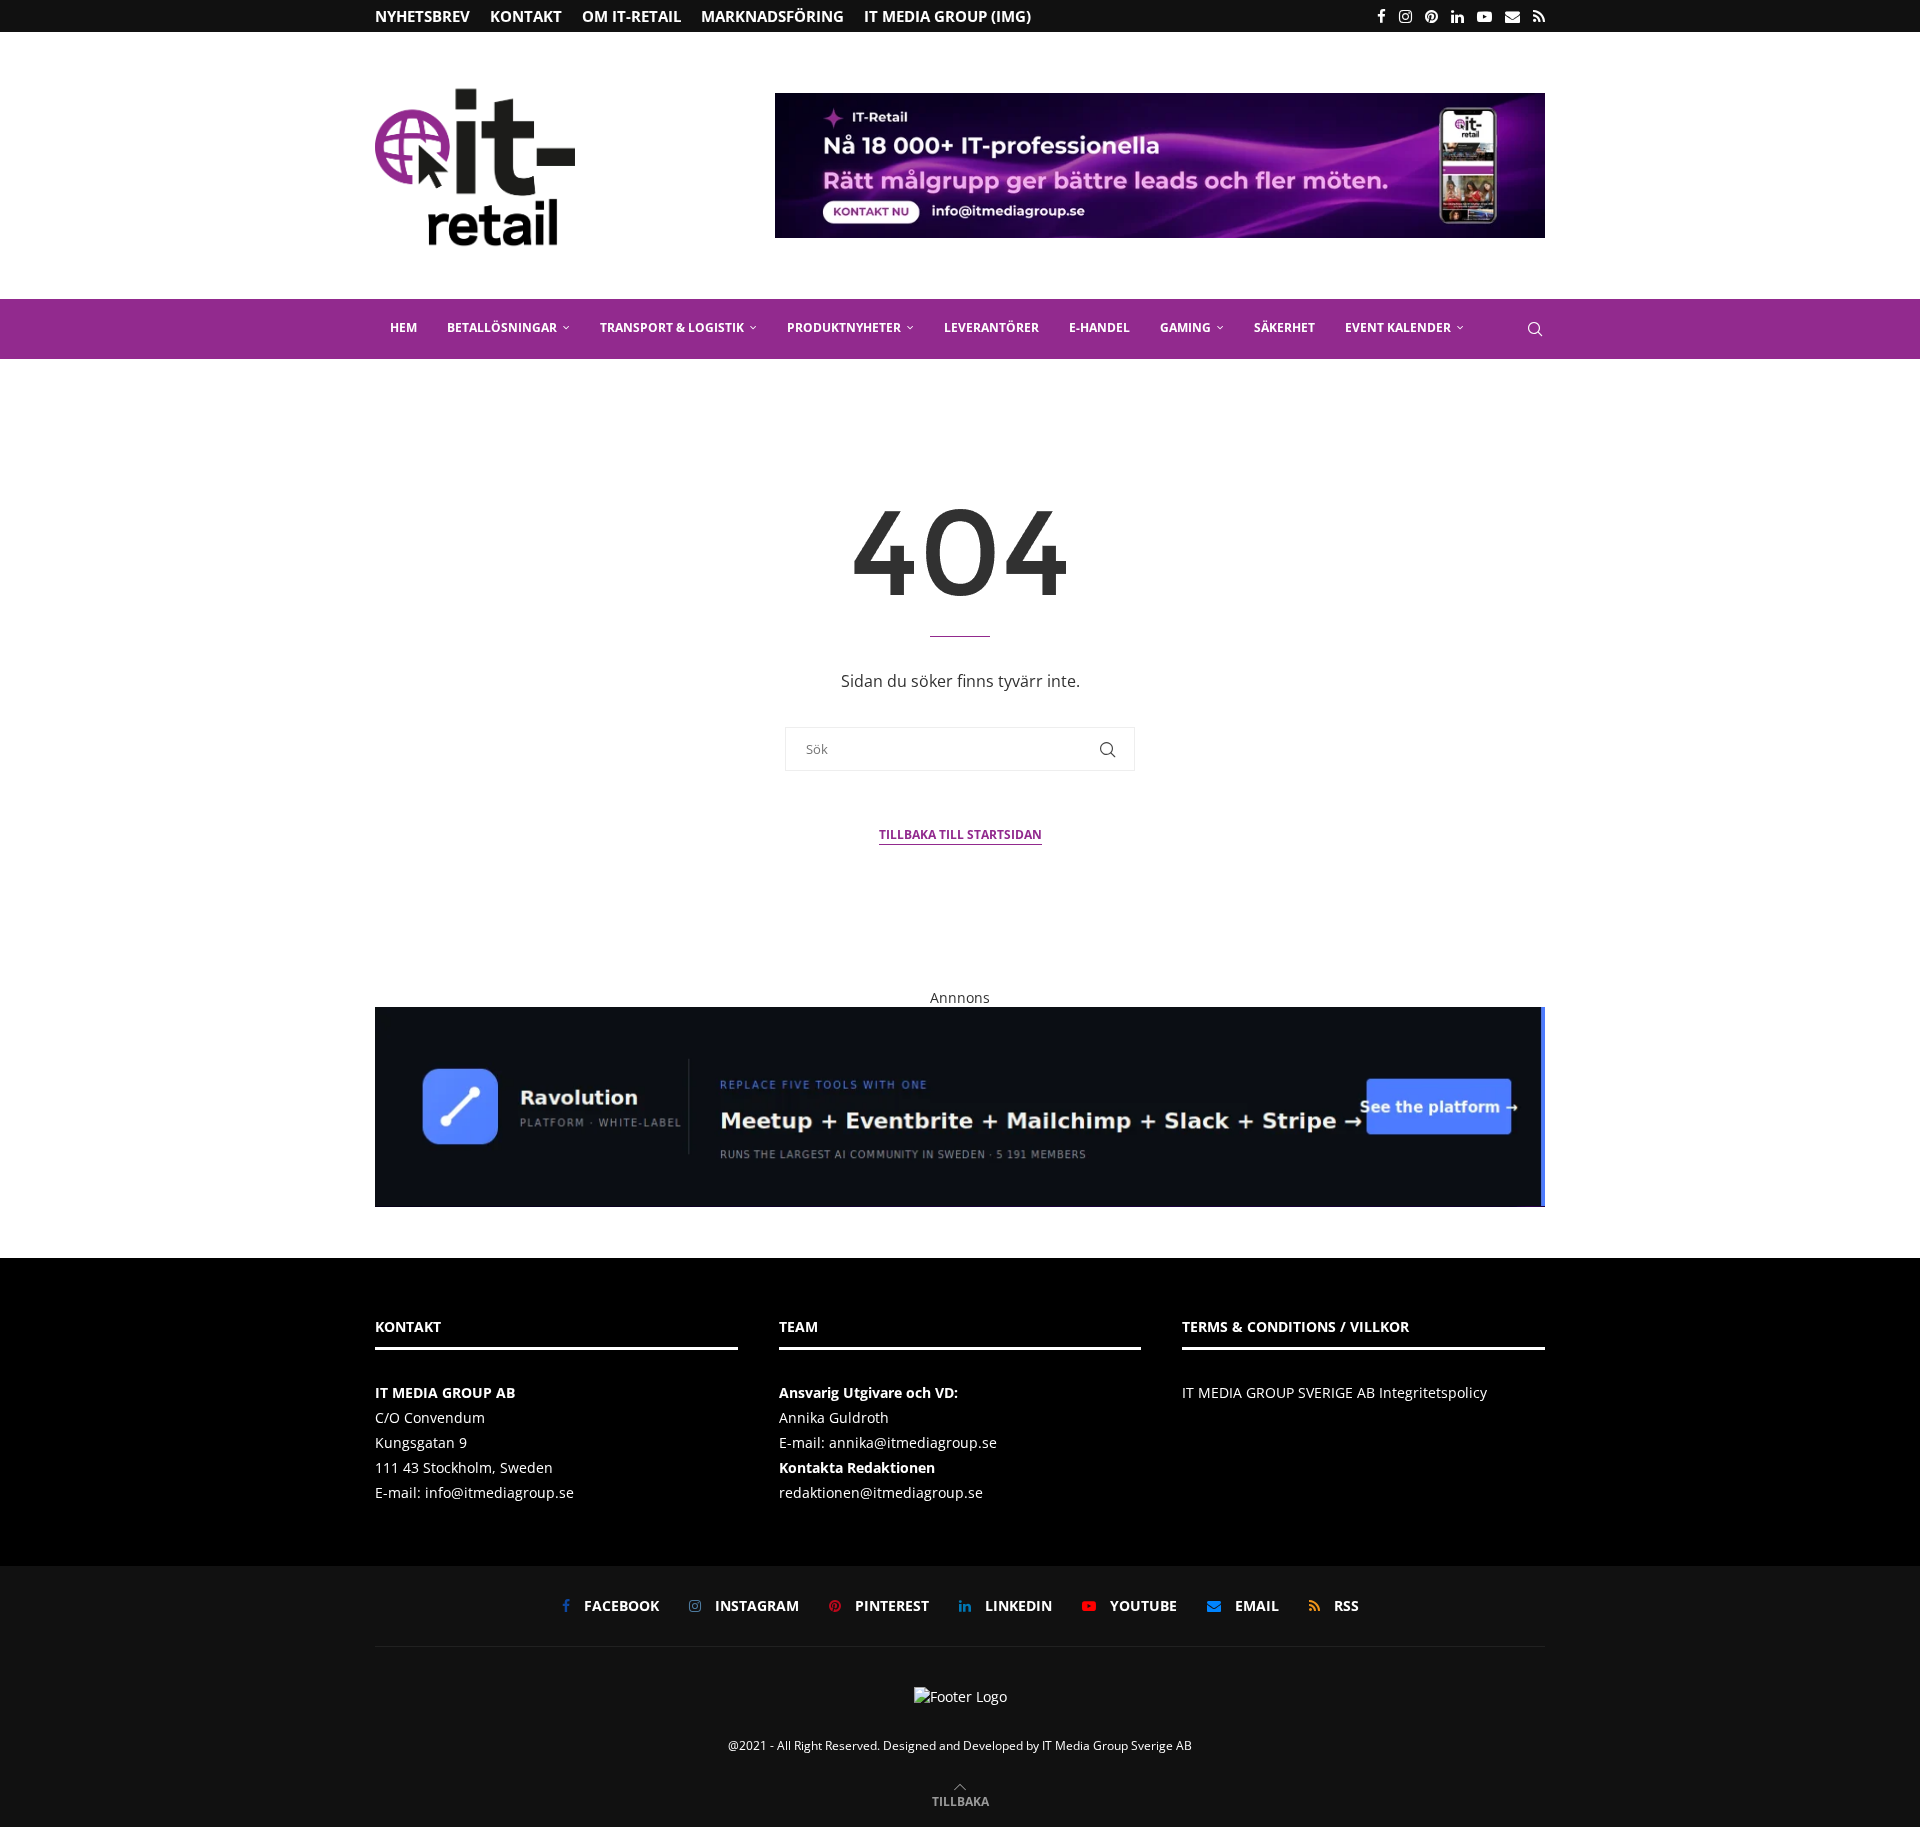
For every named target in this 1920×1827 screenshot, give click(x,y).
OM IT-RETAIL (631, 16)
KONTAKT (526, 16)
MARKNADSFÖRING (772, 16)
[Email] (1512, 16)
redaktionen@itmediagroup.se (881, 1492)
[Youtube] (1484, 16)
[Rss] (1539, 16)
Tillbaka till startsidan (960, 834)
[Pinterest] (1431, 16)
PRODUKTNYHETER (844, 327)
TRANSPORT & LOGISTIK (672, 327)
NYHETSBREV (422, 16)
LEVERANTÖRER (991, 327)
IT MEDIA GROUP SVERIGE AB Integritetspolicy (1334, 1392)
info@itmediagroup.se (499, 1492)
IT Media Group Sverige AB (1117, 1745)
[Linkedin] (1457, 16)
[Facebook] (1381, 16)
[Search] (1535, 329)
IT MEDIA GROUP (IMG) (947, 16)
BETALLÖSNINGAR (502, 327)
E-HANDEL (1099, 327)
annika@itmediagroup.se (913, 1442)
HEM (403, 327)
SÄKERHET (1284, 327)
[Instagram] (1405, 16)
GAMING (1185, 327)
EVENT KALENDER (1398, 327)
